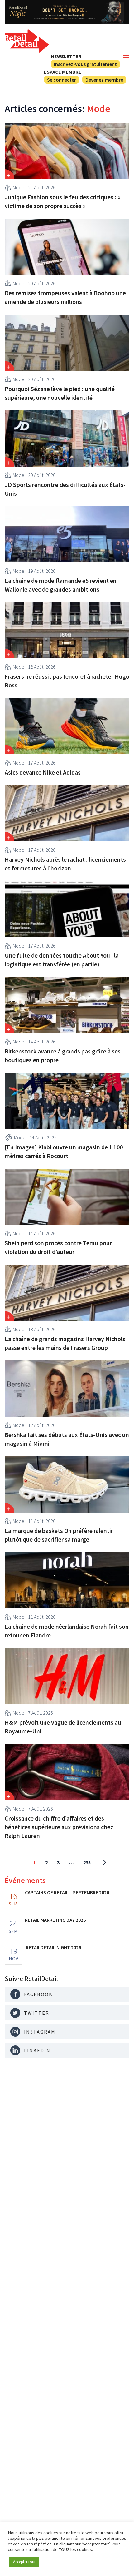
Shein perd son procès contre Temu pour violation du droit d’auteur (58, 1247)
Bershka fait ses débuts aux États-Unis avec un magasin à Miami (67, 1439)
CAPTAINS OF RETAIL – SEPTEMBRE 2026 (67, 1892)
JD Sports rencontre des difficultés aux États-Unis (65, 489)
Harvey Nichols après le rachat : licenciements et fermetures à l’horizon (65, 864)
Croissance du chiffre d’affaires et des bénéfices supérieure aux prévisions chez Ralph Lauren (59, 1827)
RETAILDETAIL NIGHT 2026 (53, 1947)
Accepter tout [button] (24, 2562)
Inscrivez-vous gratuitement (85, 64)
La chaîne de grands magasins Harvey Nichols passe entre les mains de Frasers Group (65, 1343)
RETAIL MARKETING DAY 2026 (55, 1920)
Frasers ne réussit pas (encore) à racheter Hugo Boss (67, 681)
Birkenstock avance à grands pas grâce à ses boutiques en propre (63, 1055)
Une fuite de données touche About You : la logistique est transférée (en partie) (62, 960)
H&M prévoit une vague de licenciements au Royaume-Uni (63, 1727)
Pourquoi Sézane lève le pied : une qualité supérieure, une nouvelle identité (60, 393)
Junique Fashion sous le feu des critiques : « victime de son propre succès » (62, 201)
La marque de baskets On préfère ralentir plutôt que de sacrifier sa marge (59, 1535)
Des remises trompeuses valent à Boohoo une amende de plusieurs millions (65, 297)
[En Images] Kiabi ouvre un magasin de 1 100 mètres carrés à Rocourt (64, 1151)
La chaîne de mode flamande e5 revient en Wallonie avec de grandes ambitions (61, 585)
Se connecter (62, 80)
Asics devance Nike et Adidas (43, 772)
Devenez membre (104, 80)
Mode (19, 187)
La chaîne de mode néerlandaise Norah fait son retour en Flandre (67, 1631)
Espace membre (63, 72)
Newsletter (66, 56)
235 (87, 1862)
